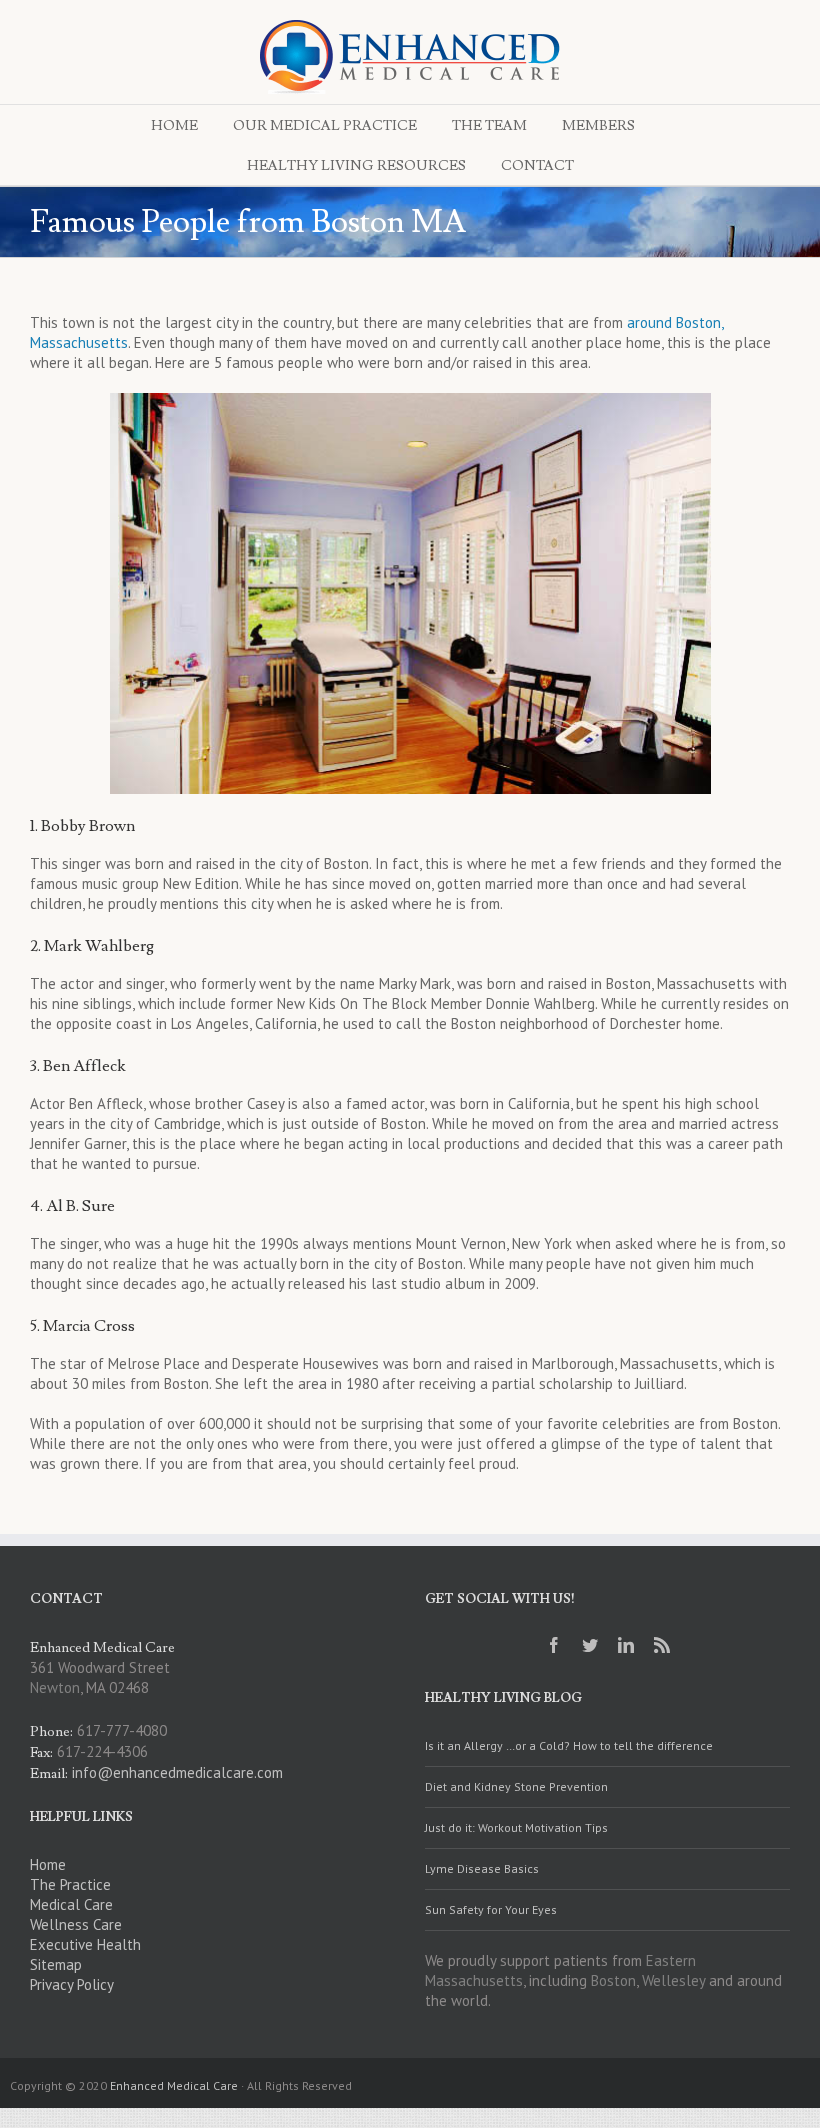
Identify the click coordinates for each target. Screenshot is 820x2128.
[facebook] (554, 1645)
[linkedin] (626, 1645)
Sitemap (56, 1964)
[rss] (662, 1645)
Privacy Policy (72, 1984)
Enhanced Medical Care (174, 2085)
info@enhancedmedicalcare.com (177, 1772)
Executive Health (85, 1944)
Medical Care (71, 1904)
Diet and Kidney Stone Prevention (516, 1786)
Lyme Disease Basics (482, 1868)
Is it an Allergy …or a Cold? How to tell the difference (569, 1745)
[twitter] (590, 1645)
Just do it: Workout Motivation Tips (516, 1827)
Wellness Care (76, 1924)
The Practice (70, 1884)
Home (48, 1864)
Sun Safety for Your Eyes (491, 1909)
